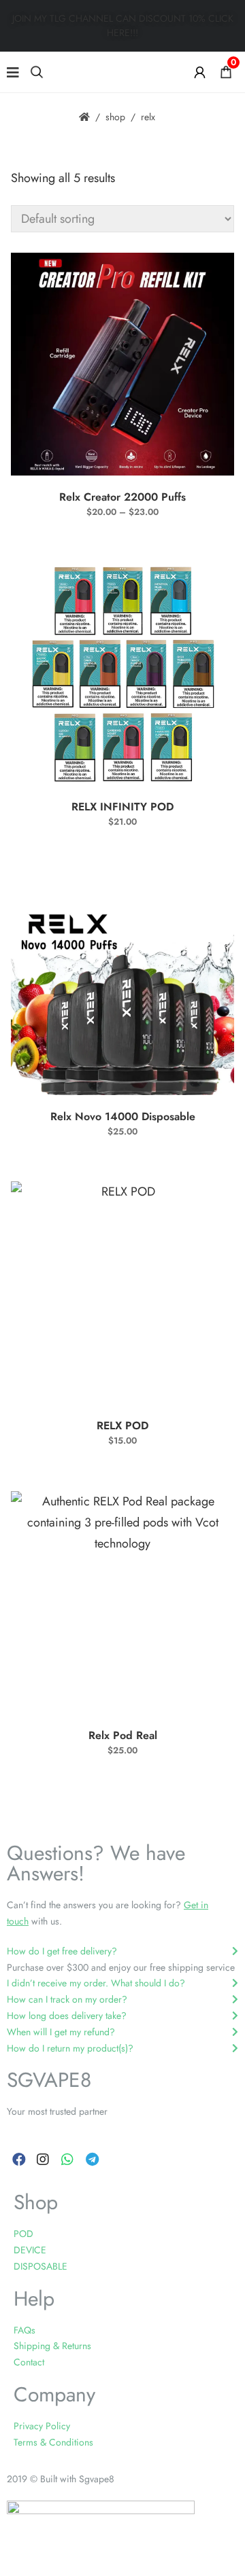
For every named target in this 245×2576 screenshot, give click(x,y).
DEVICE (30, 2250)
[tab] (122, 1952)
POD (23, 2234)
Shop (115, 117)
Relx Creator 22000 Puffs (122, 497)
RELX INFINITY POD (122, 807)
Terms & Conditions (53, 2442)
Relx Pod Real (123, 1735)
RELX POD (122, 1426)
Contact (29, 2362)
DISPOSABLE (40, 2266)
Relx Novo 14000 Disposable (123, 1116)
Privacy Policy (42, 2426)
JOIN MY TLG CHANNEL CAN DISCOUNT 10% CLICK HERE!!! (123, 25)
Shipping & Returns (52, 2346)
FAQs (24, 2330)
